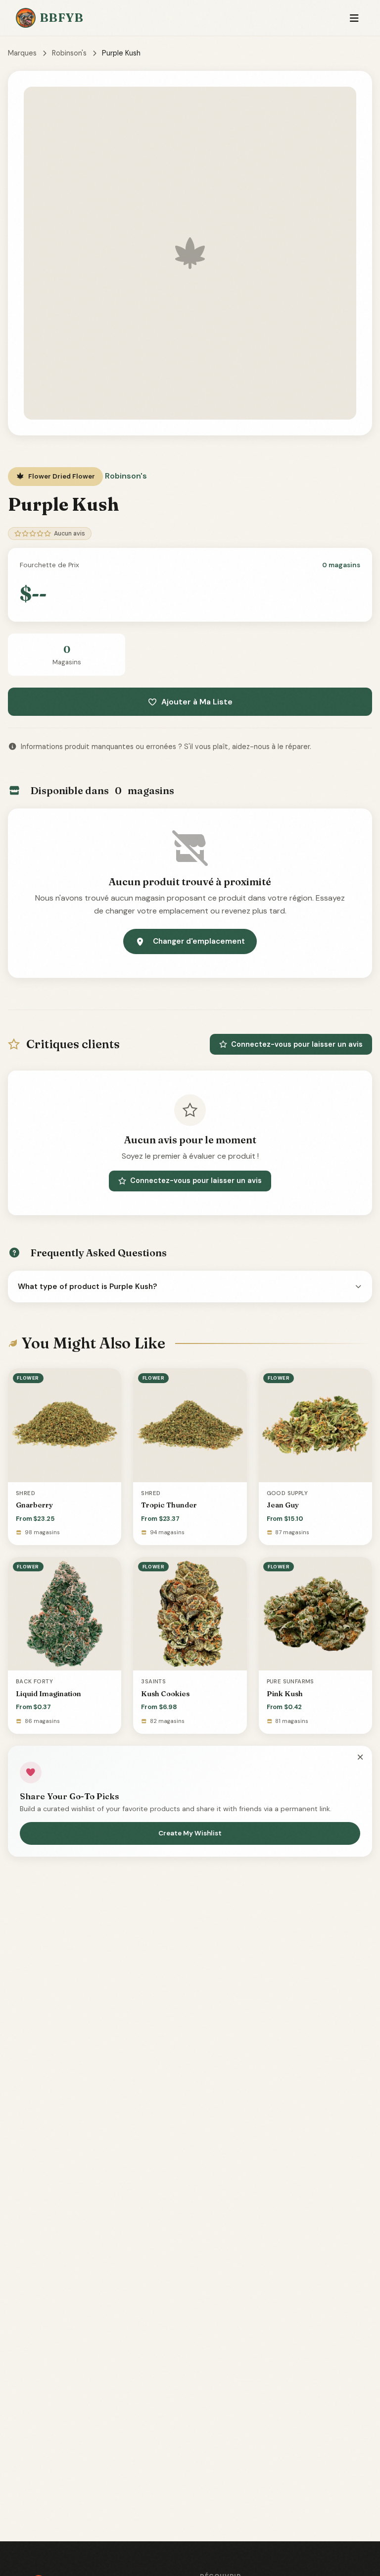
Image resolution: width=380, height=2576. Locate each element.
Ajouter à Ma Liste (197, 702)
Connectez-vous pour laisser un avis (297, 1044)
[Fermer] (360, 1758)
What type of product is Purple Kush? (88, 1287)
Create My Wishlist (190, 1833)
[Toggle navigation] (354, 18)
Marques (22, 53)
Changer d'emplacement (199, 941)
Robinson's (69, 53)
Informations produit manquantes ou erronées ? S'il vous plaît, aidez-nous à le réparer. (166, 747)
